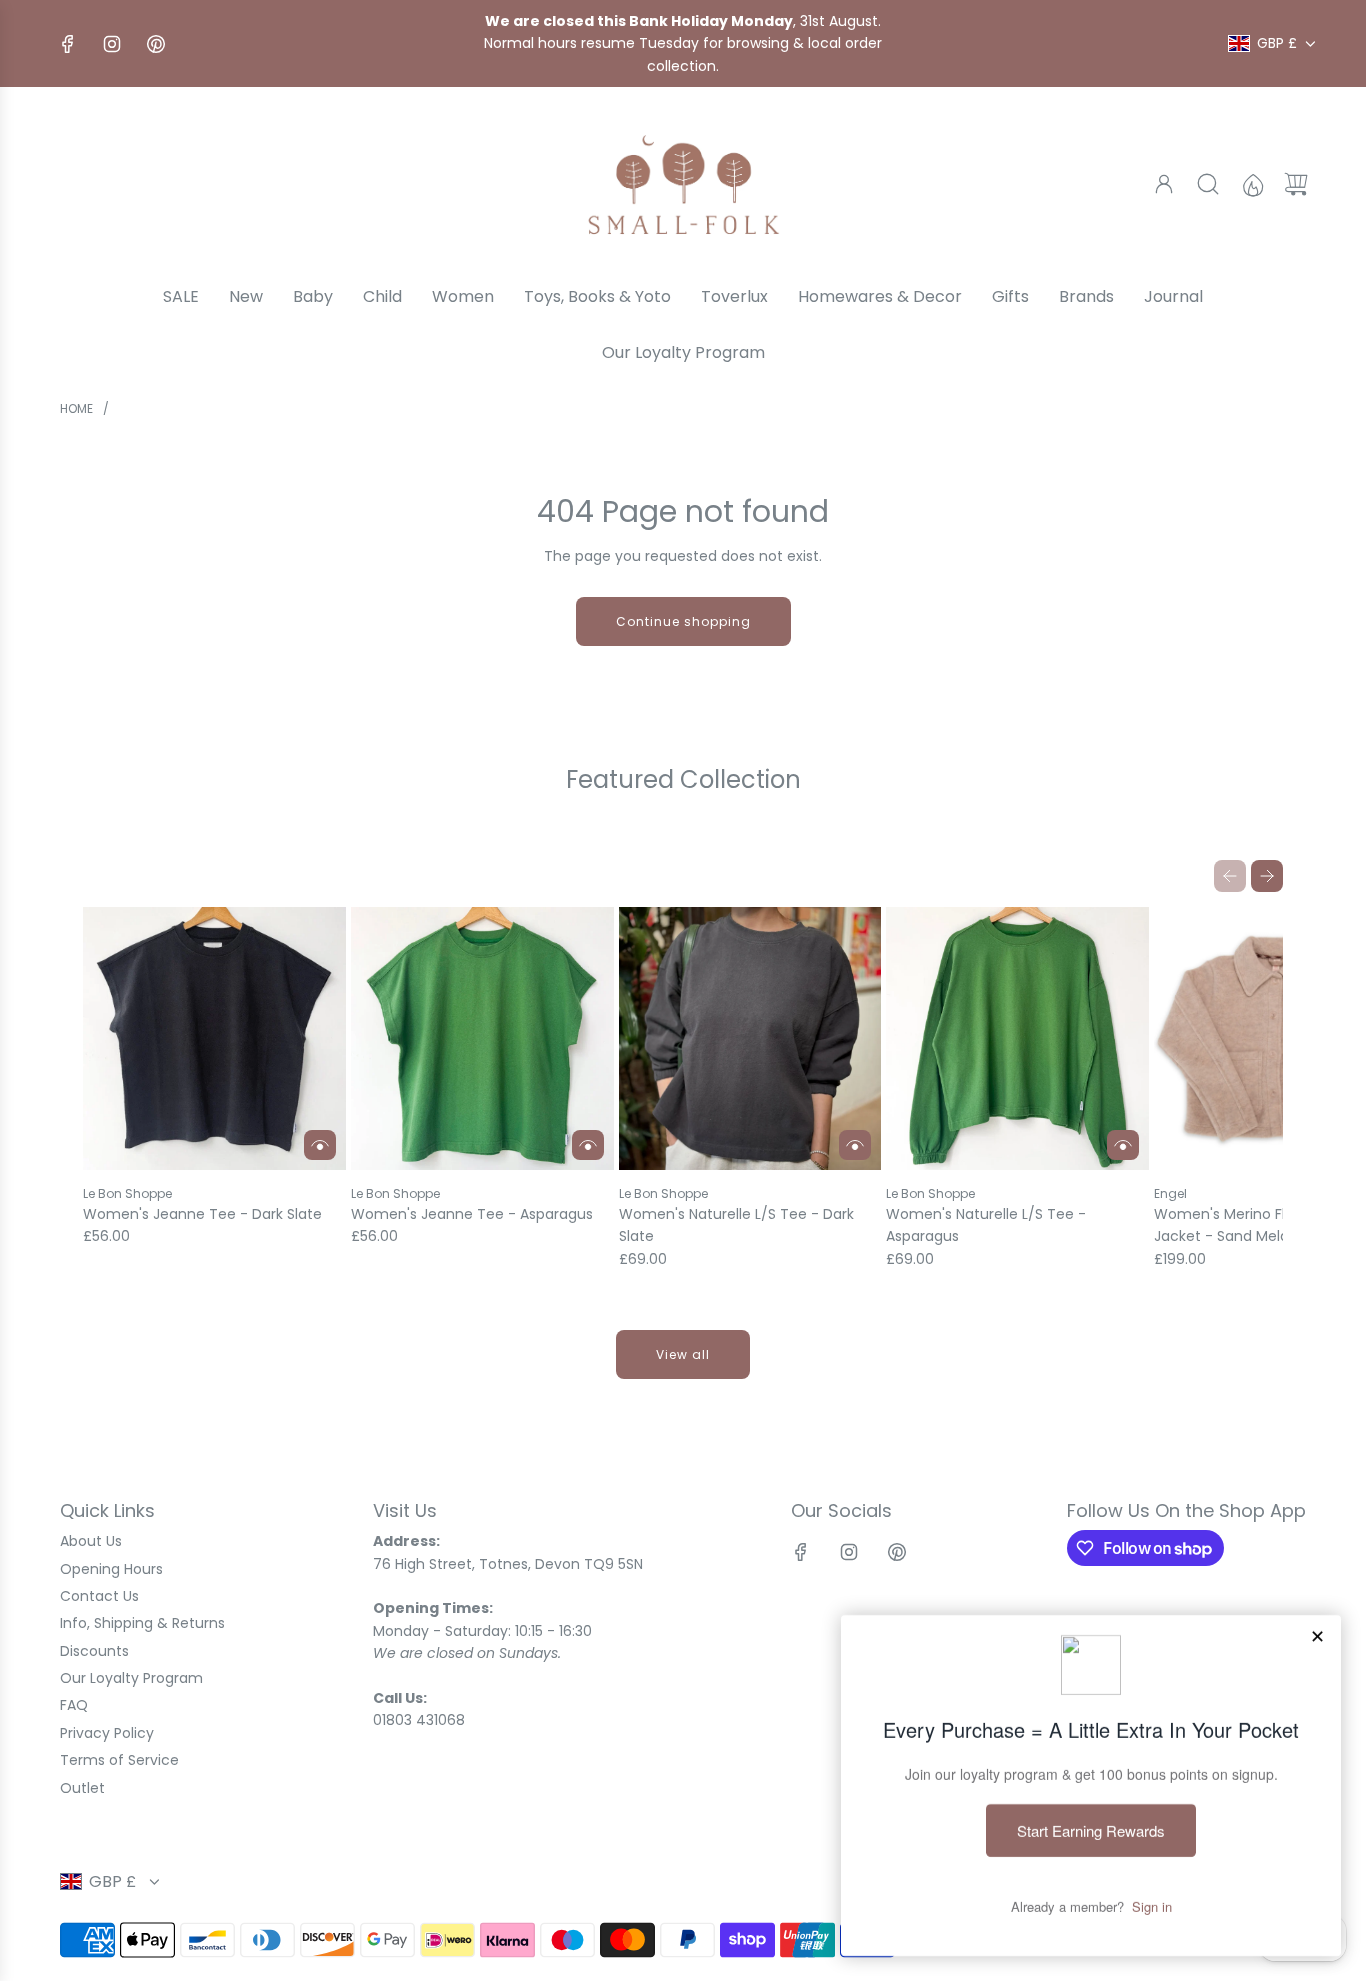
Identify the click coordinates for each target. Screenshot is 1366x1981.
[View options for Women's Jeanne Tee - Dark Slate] (320, 1145)
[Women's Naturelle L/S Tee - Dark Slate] (750, 1038)
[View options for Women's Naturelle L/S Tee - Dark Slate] (855, 1145)
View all (683, 1354)
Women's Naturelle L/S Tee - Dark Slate (736, 1225)
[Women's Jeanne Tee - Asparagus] (482, 1038)
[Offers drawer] (1252, 184)
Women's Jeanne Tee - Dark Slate (202, 1214)
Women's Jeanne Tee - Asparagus (472, 1214)
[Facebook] (68, 44)
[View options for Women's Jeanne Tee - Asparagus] (588, 1145)
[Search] (1208, 184)
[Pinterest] (156, 44)
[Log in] (1164, 184)
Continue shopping (683, 621)
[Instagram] (112, 44)
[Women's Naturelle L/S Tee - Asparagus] (1017, 1038)
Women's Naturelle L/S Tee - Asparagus (986, 1225)
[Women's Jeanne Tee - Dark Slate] (214, 1038)
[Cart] (1296, 184)
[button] (1230, 876)
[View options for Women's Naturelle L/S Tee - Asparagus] (1123, 1145)
